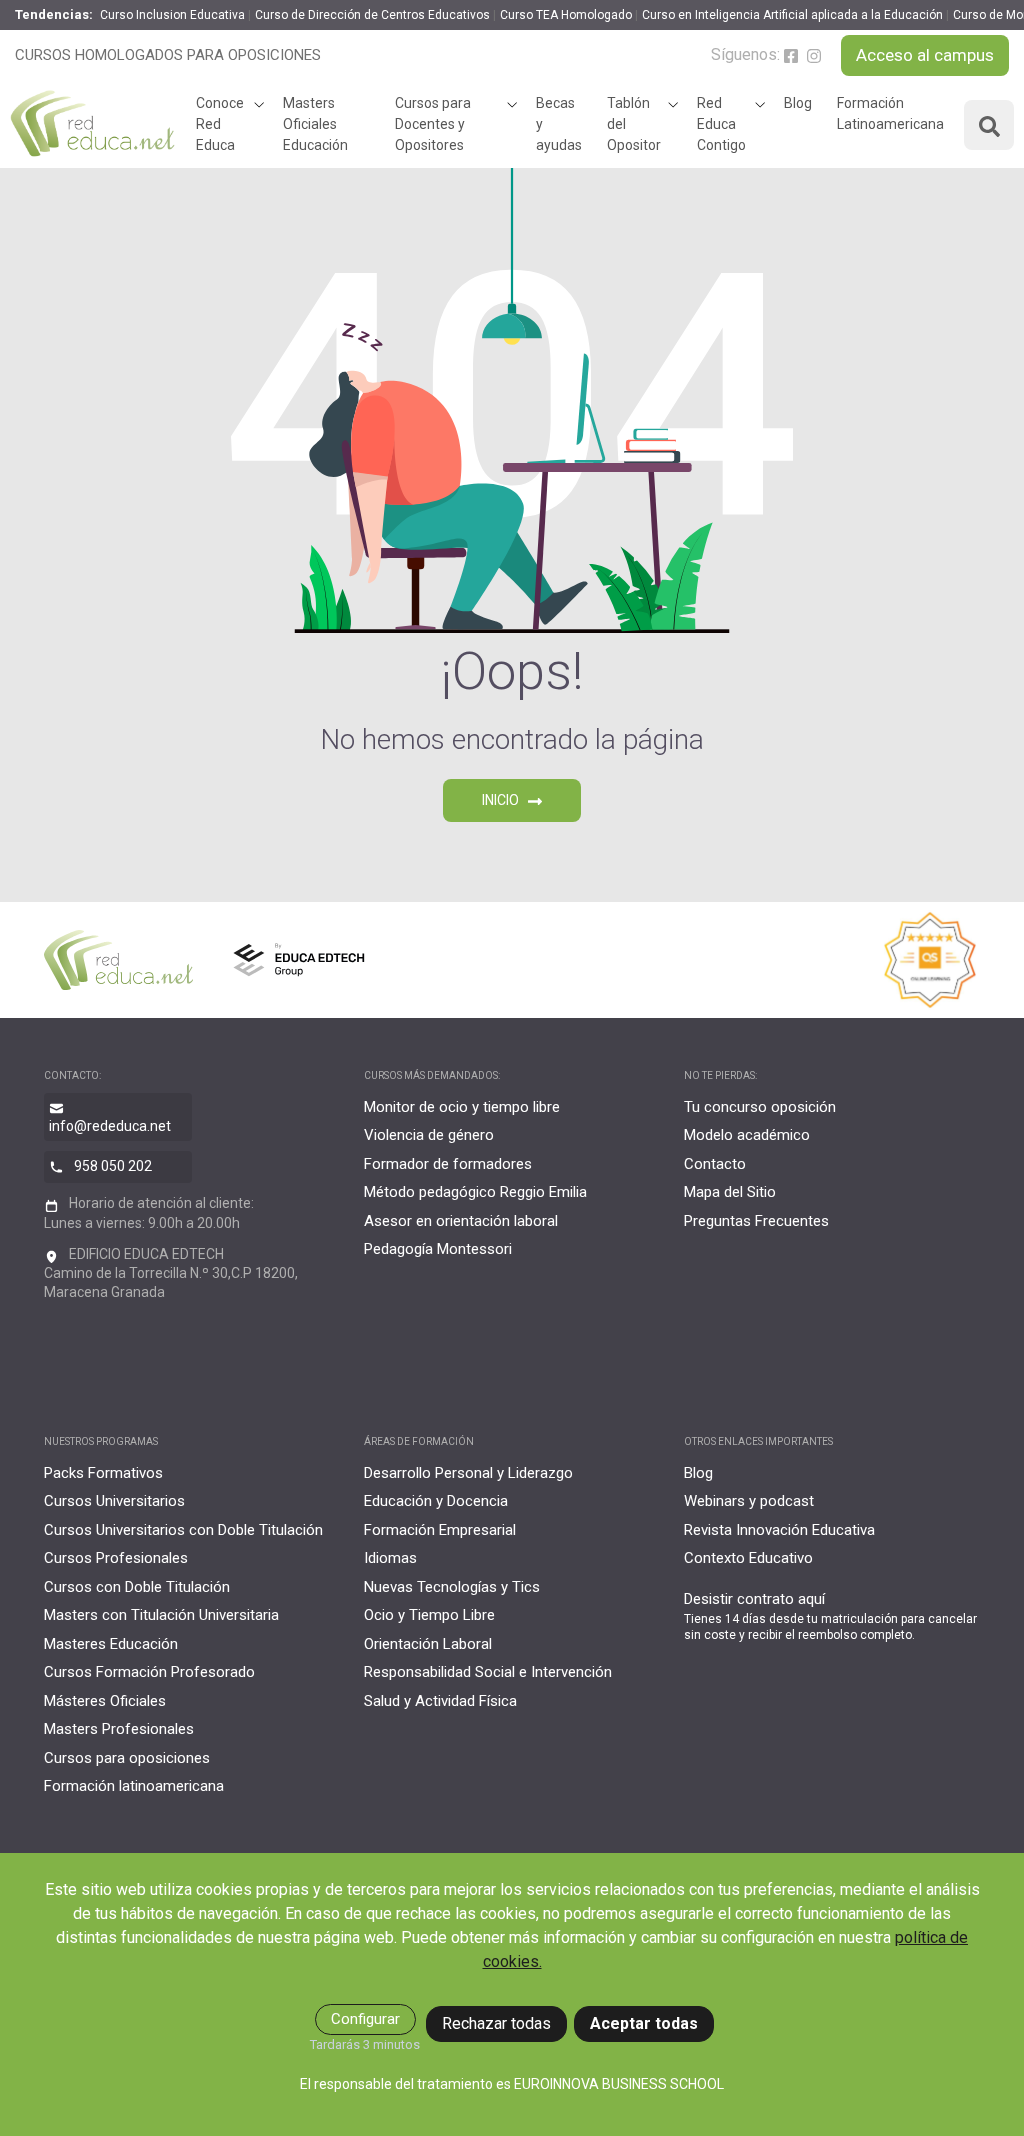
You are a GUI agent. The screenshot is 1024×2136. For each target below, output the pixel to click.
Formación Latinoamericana (890, 113)
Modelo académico (747, 1135)
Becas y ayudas (559, 124)
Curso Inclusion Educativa (172, 15)
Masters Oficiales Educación (315, 124)
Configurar (365, 2019)
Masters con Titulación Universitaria (161, 1615)
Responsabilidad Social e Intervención (488, 1672)
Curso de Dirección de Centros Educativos (372, 15)
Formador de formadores (448, 1164)
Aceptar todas (644, 2023)
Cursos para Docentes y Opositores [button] (433, 124)
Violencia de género (429, 1135)
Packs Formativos (103, 1473)
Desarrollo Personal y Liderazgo (468, 1473)
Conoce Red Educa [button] (220, 124)
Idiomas (390, 1558)
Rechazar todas (496, 2023)
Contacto (715, 1164)
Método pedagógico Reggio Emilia (475, 1192)
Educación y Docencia (436, 1501)
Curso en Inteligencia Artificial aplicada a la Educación (792, 15)
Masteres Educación (111, 1644)
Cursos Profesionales (116, 1558)
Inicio (502, 800)
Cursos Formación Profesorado (149, 1672)
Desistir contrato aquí (754, 1599)
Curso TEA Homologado (566, 15)
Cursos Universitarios (114, 1501)
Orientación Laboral (428, 1644)
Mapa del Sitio (730, 1192)
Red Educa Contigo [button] (721, 124)
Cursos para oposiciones (127, 1758)
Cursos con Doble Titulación (137, 1587)
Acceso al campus (925, 55)
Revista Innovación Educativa (779, 1530)
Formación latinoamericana (134, 1786)
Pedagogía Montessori (438, 1249)
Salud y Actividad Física (440, 1701)
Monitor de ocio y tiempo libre (462, 1107)
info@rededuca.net (110, 1126)
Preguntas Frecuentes (756, 1221)
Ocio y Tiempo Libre (429, 1615)
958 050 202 (113, 1166)
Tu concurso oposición (760, 1107)
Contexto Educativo (748, 1558)
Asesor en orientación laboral (461, 1221)
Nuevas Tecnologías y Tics (452, 1587)
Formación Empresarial (440, 1530)
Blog (798, 103)
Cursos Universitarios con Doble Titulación (183, 1530)
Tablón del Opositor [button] (634, 124)
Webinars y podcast (749, 1501)
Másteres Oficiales (105, 1701)
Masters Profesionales (119, 1729)
